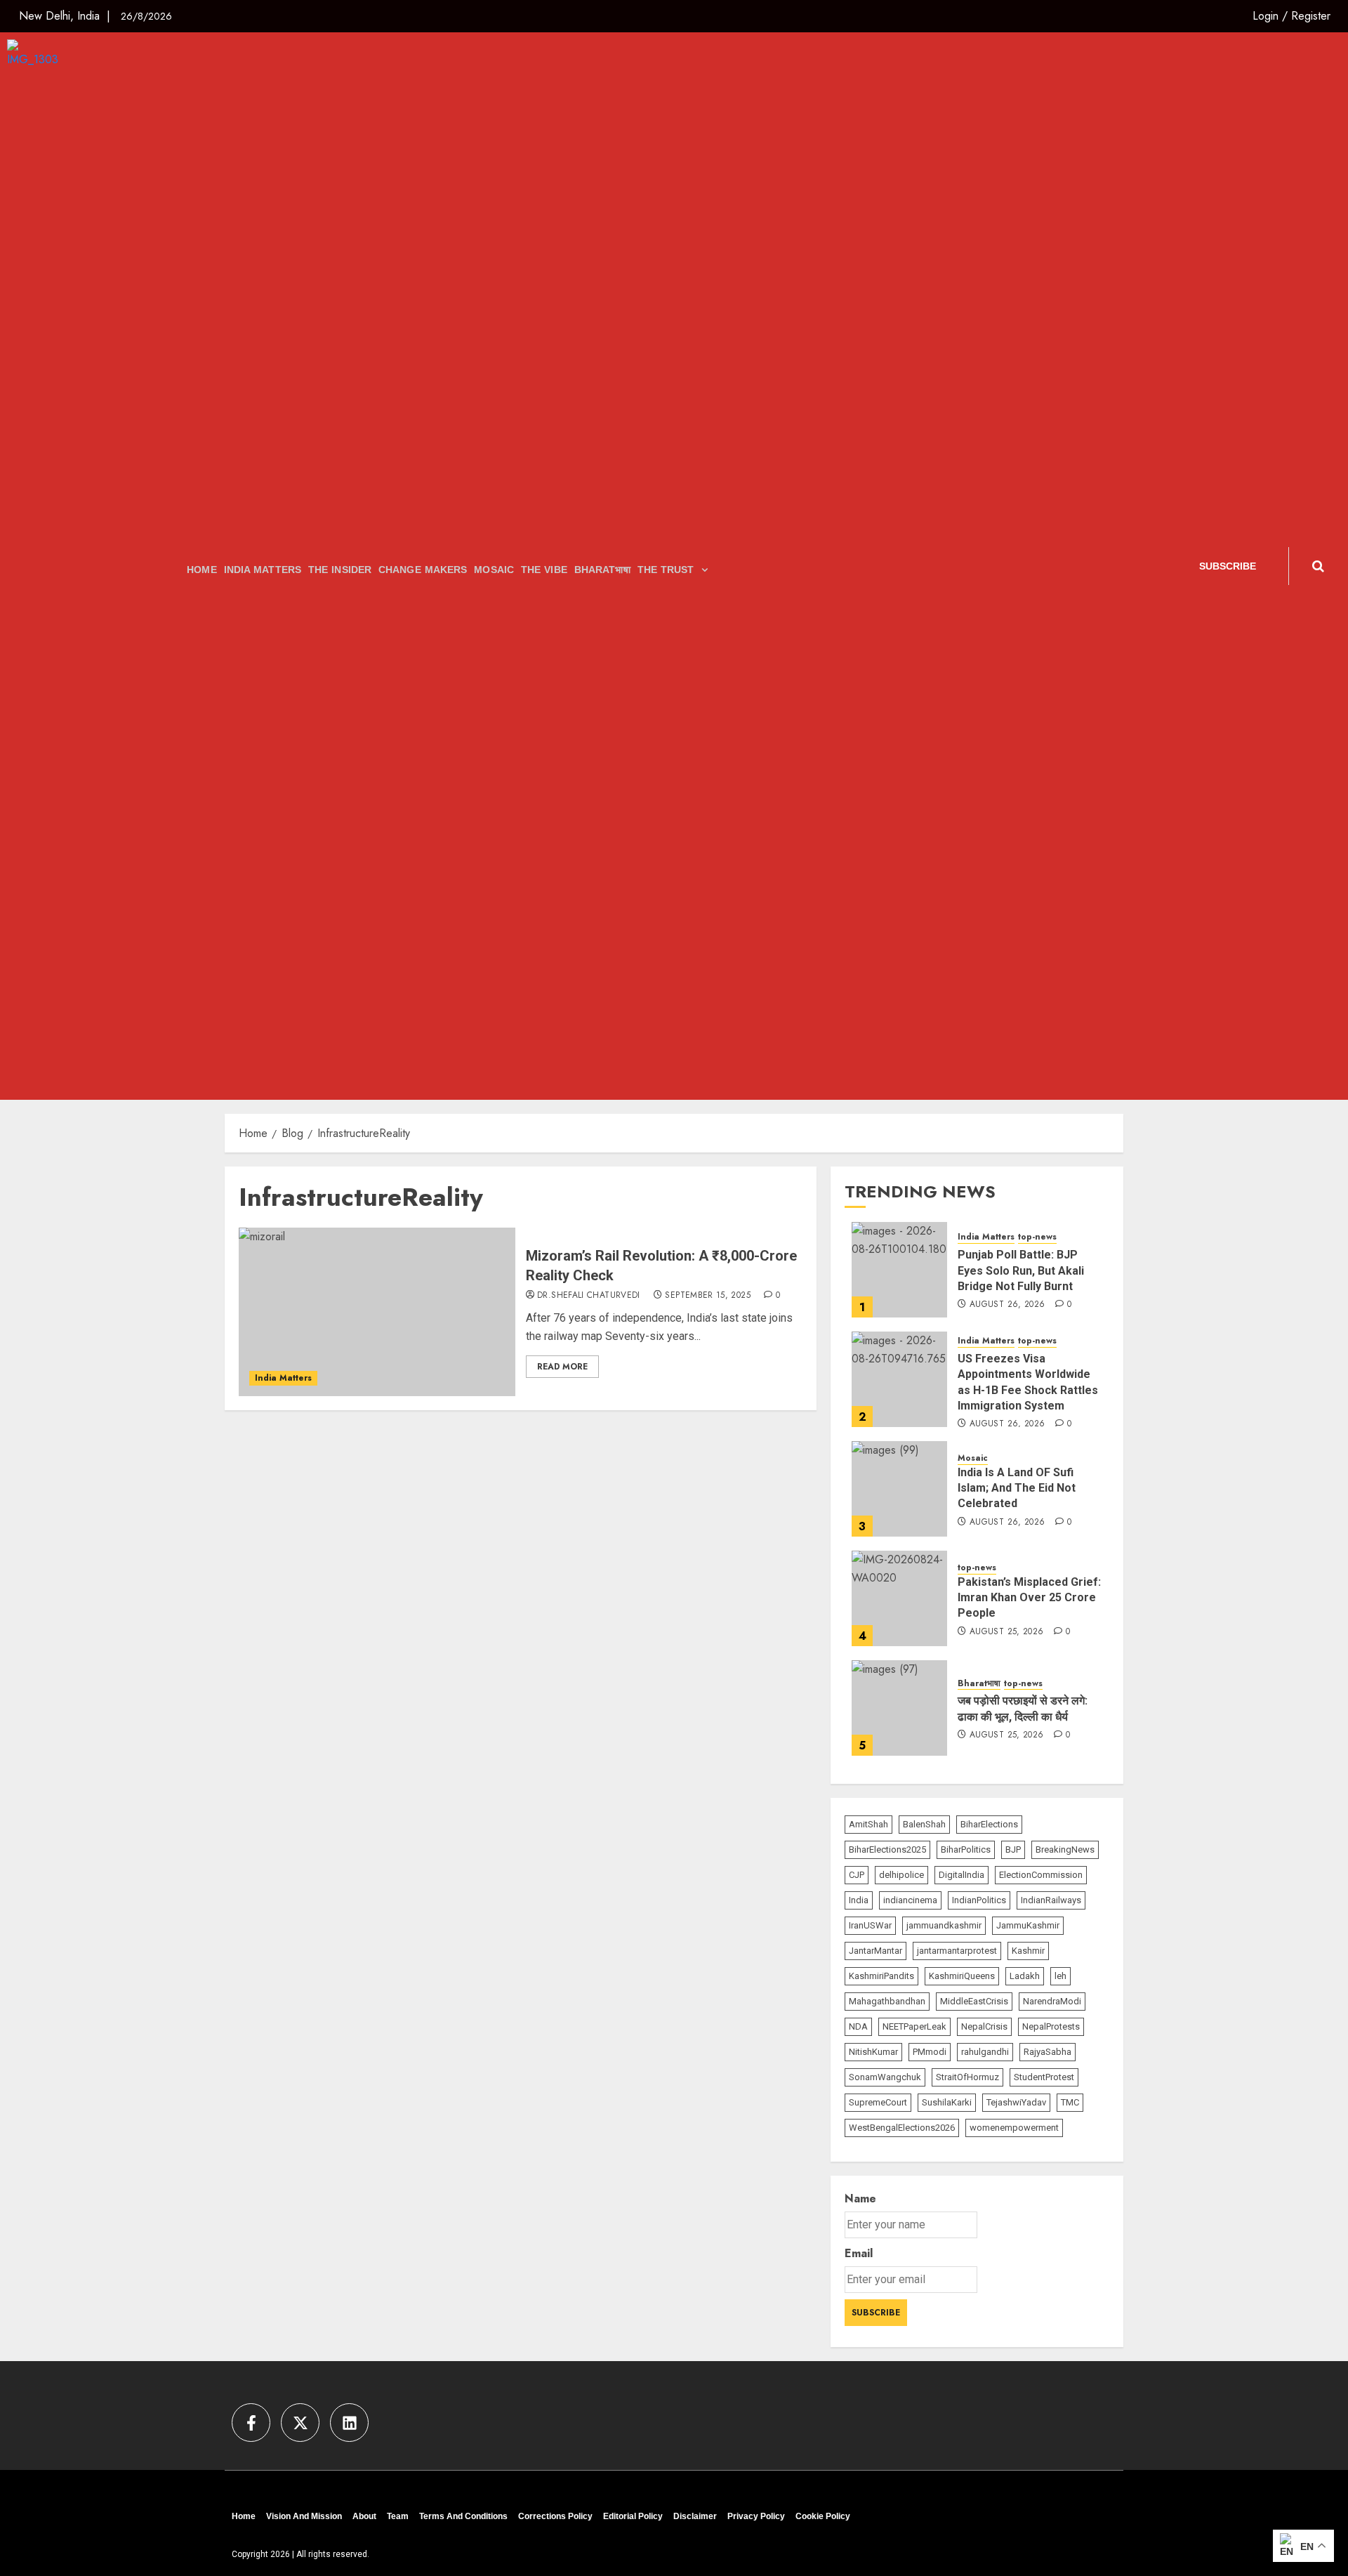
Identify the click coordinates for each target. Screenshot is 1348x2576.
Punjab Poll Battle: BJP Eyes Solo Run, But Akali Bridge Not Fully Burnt (1021, 1271)
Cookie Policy (823, 2516)
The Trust (666, 570)
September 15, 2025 (707, 1296)
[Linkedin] (349, 2423)
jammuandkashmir (944, 1926)
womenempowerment (1014, 2128)
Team (398, 2516)
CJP (857, 1875)
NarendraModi (1052, 2002)
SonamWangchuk (885, 2078)
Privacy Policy (756, 2516)
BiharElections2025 (887, 1850)
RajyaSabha (1048, 2052)
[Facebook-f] (251, 2423)
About (364, 2516)
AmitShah (868, 1825)
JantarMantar (875, 1951)
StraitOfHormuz (967, 2078)
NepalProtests (1051, 2027)
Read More (562, 1367)
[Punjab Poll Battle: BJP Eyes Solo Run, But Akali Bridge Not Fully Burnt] (899, 1270)
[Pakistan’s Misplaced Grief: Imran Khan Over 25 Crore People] (899, 1598)
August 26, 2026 (1007, 1306)
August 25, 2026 (1006, 1632)
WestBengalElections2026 (902, 2128)
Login (1266, 16)
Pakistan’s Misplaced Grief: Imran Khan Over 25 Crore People (1029, 1598)
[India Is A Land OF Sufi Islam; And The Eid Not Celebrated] (899, 1489)
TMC (1070, 2103)
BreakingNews (1065, 1850)
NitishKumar (873, 2052)
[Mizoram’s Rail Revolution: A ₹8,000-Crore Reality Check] (377, 1312)
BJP (1013, 1850)
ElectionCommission (1041, 1875)
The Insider (340, 570)
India (859, 1901)
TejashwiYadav (1016, 2103)
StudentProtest (1044, 2078)
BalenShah (924, 1825)
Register (1311, 16)
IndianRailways (1051, 1901)
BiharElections (989, 1825)
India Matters (263, 570)
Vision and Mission (304, 2516)
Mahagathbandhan (887, 2002)
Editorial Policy (633, 2516)
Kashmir (1028, 1951)
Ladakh (1025, 1977)
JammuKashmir (1028, 1926)
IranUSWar (870, 1926)
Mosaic (494, 570)
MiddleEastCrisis (974, 2002)
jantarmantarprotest (957, 1951)
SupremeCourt (878, 2103)
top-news (1037, 1238)
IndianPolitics (979, 1901)
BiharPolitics (966, 1850)
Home (201, 570)
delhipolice (901, 1875)
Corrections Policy (555, 2516)
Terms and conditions (463, 2516)
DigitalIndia (962, 1875)
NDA (858, 2027)
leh (1060, 1977)
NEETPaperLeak (914, 2027)
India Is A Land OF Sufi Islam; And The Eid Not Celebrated (1017, 1488)
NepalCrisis (984, 2027)
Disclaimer (695, 2516)
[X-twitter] (300, 2423)
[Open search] (1318, 566)
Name (860, 2199)
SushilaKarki (947, 2103)
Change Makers (423, 570)
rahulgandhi (985, 2052)
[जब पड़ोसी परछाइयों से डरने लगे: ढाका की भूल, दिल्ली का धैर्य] (899, 1708)
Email (859, 2254)
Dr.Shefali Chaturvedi (589, 1296)
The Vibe (544, 570)
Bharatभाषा (602, 570)
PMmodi (930, 2052)
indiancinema (910, 1901)
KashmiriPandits (881, 1977)
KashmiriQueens (962, 1977)
